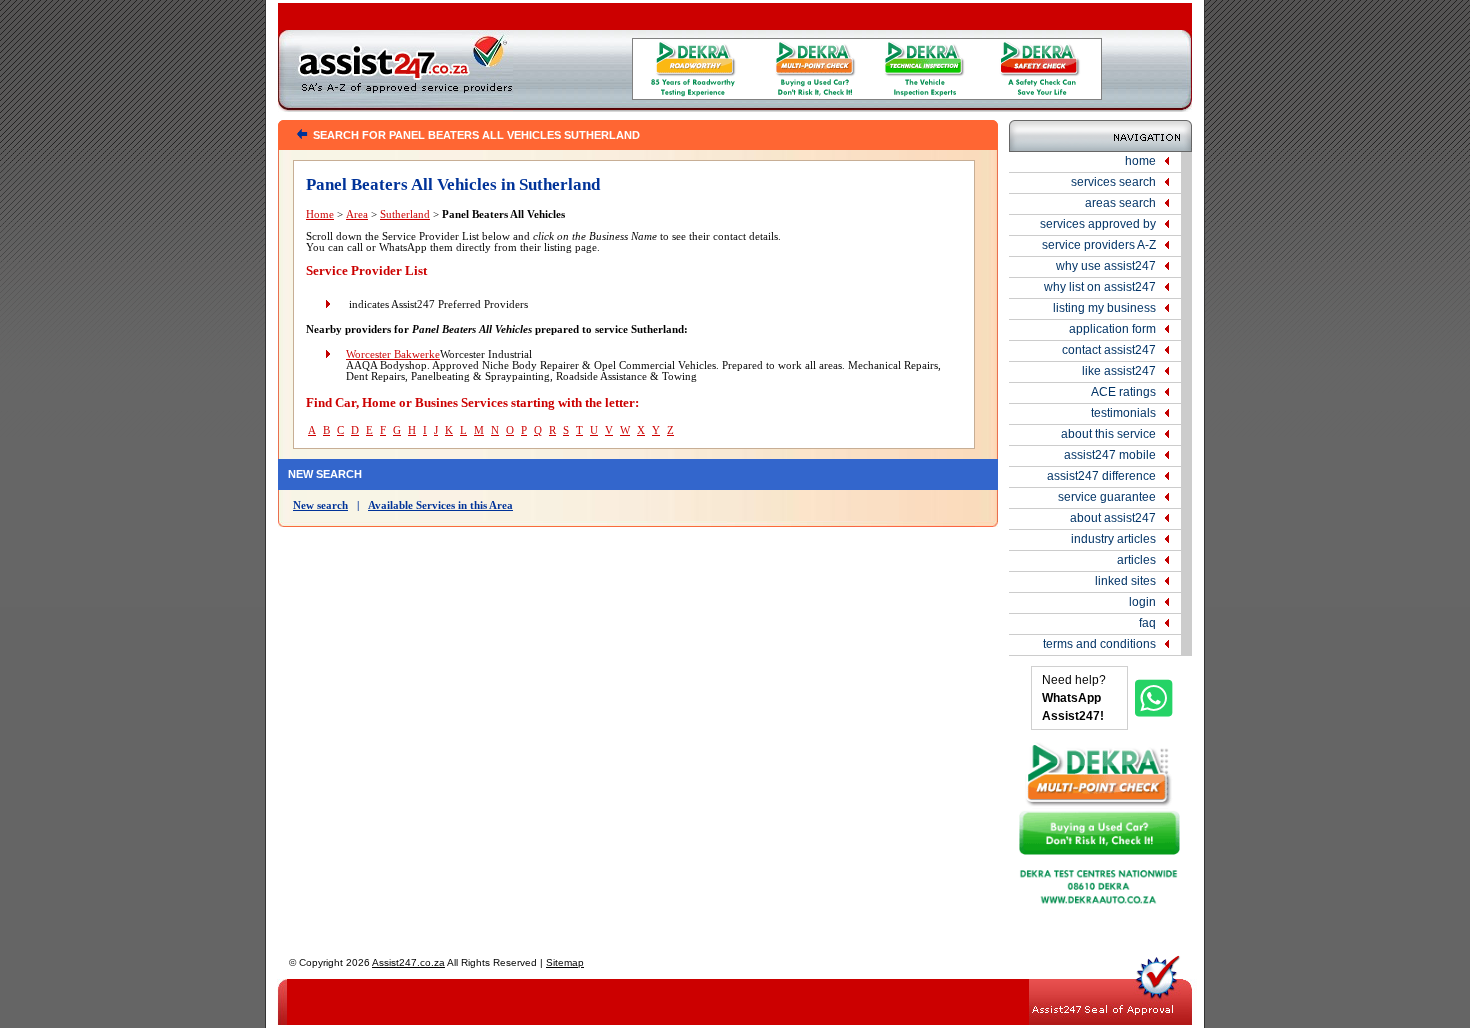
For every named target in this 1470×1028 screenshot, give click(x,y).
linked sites (1125, 581)
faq (1147, 623)
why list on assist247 (1100, 287)
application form (1112, 329)
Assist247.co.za (408, 962)
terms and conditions (1099, 644)
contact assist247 (1109, 350)
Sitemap (565, 962)
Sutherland (405, 214)
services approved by (1098, 224)
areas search (1120, 203)
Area (357, 214)
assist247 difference (1101, 476)
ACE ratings (1123, 392)
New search (320, 505)
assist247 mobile (1110, 455)
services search (1113, 182)
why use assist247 (1106, 266)
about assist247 (1113, 518)
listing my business (1104, 308)
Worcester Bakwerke (393, 354)
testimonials (1123, 413)
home (1140, 161)
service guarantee (1107, 497)
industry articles (1113, 539)
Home (320, 214)
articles (1136, 560)
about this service (1108, 434)
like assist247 (1119, 371)
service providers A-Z (1099, 245)
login (1142, 602)
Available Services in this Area (440, 505)
